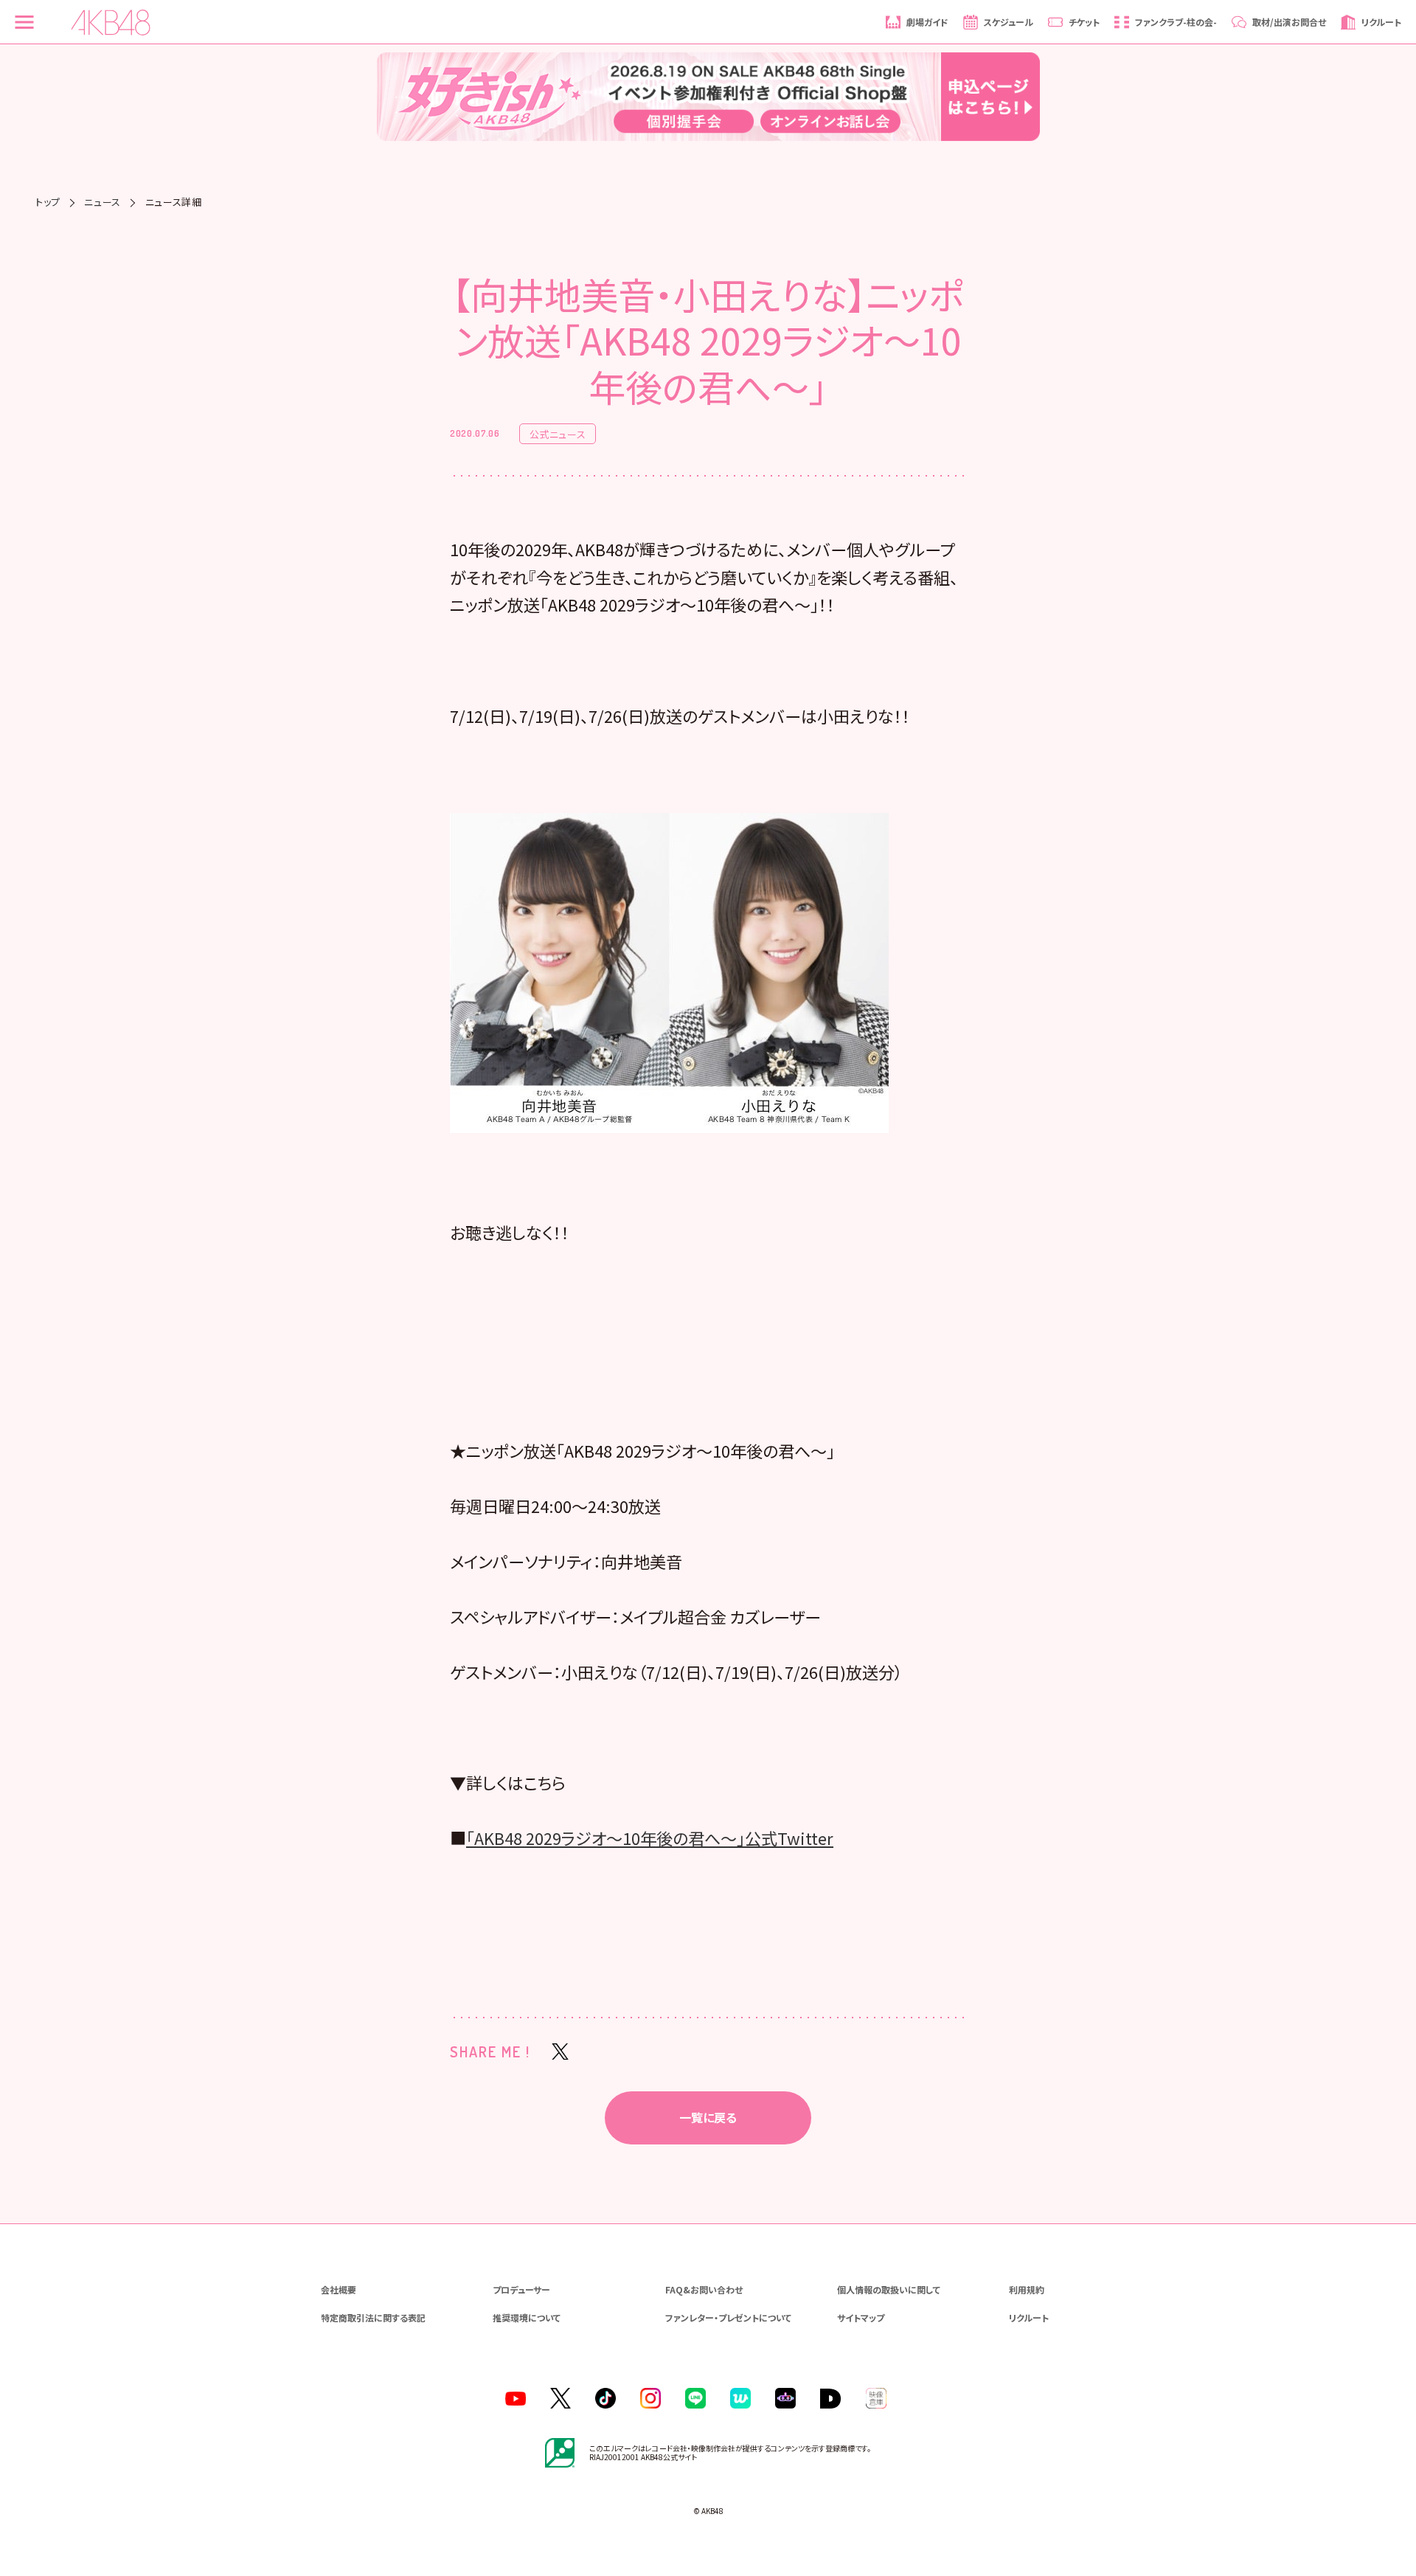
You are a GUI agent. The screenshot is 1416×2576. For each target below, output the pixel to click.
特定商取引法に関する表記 (373, 2317)
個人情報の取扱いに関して (889, 2289)
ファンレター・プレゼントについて (728, 2317)
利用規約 (1027, 2289)
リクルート (1029, 2317)
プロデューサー (521, 2289)
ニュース (103, 202)
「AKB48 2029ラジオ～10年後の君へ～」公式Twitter (650, 1838)
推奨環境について (527, 2317)
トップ (48, 202)
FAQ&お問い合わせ (704, 2289)
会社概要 (339, 2289)
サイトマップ (861, 2317)
